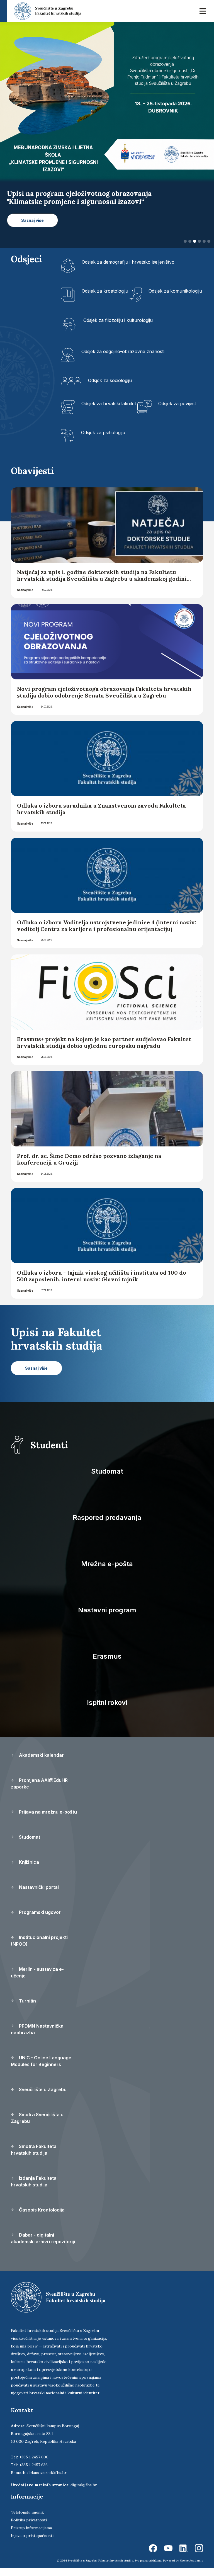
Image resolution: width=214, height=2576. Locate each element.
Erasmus (107, 1664)
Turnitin (27, 2009)
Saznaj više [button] (32, 228)
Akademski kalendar (41, 1763)
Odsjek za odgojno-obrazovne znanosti (123, 359)
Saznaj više (25, 598)
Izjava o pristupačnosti (32, 2544)
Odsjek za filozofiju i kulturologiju (118, 328)
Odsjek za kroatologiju (105, 299)
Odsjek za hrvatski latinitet (109, 411)
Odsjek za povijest (177, 411)
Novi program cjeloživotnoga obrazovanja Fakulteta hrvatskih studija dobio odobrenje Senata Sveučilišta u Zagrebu (104, 700)
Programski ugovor (39, 1920)
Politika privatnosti (29, 2528)
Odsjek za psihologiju (103, 440)
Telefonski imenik (27, 2520)
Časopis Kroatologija (41, 2218)
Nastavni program (107, 1618)
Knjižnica (28, 1870)
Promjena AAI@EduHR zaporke (39, 1792)
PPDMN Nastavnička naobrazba (37, 2037)
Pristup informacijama (31, 2536)
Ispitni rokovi (107, 1711)
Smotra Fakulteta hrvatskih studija (34, 2158)
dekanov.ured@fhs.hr (47, 2481)
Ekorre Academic (191, 2569)
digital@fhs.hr (84, 2493)
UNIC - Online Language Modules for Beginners (41, 2069)
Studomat (107, 1479)
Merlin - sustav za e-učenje (37, 1980)
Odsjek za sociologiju (110, 388)
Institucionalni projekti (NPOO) (39, 1949)
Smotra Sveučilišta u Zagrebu (37, 2126)
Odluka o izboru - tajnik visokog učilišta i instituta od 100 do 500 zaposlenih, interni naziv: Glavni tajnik (102, 1284)
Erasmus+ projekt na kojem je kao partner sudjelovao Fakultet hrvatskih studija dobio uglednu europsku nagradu (104, 1050)
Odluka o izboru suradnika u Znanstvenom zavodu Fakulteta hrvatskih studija (101, 817)
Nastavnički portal (38, 1895)
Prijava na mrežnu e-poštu (47, 1820)
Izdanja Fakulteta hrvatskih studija (34, 2189)
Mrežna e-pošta (107, 1572)
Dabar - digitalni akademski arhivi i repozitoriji (43, 2246)
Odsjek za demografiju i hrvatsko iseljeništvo (128, 270)
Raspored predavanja (107, 1526)
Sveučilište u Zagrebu (42, 2098)
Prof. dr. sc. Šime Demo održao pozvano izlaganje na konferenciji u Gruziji (89, 1167)
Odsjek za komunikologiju (175, 299)
